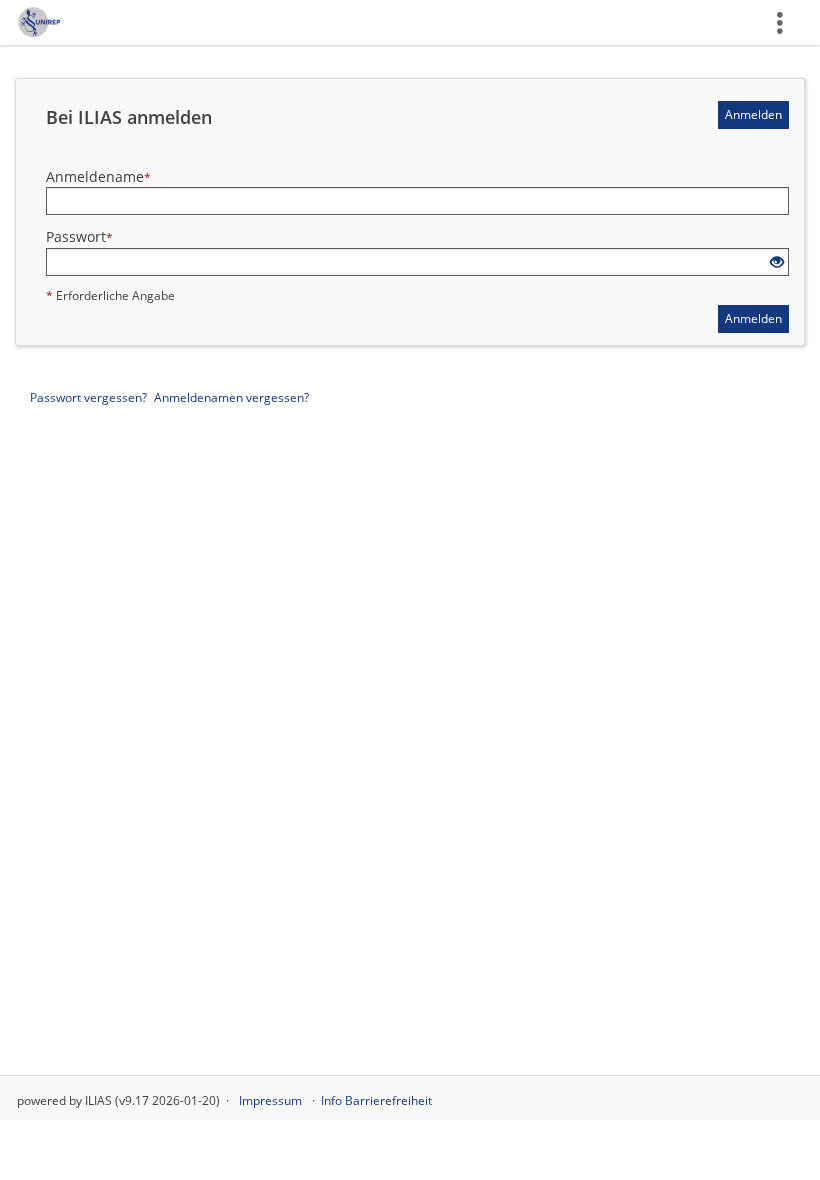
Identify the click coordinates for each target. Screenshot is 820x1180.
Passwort (79, 236)
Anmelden (753, 114)
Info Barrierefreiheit (376, 1100)
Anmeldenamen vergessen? (231, 397)
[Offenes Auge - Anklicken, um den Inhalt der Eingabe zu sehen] (777, 262)
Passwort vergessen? (88, 397)
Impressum (270, 1100)
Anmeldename (98, 176)
